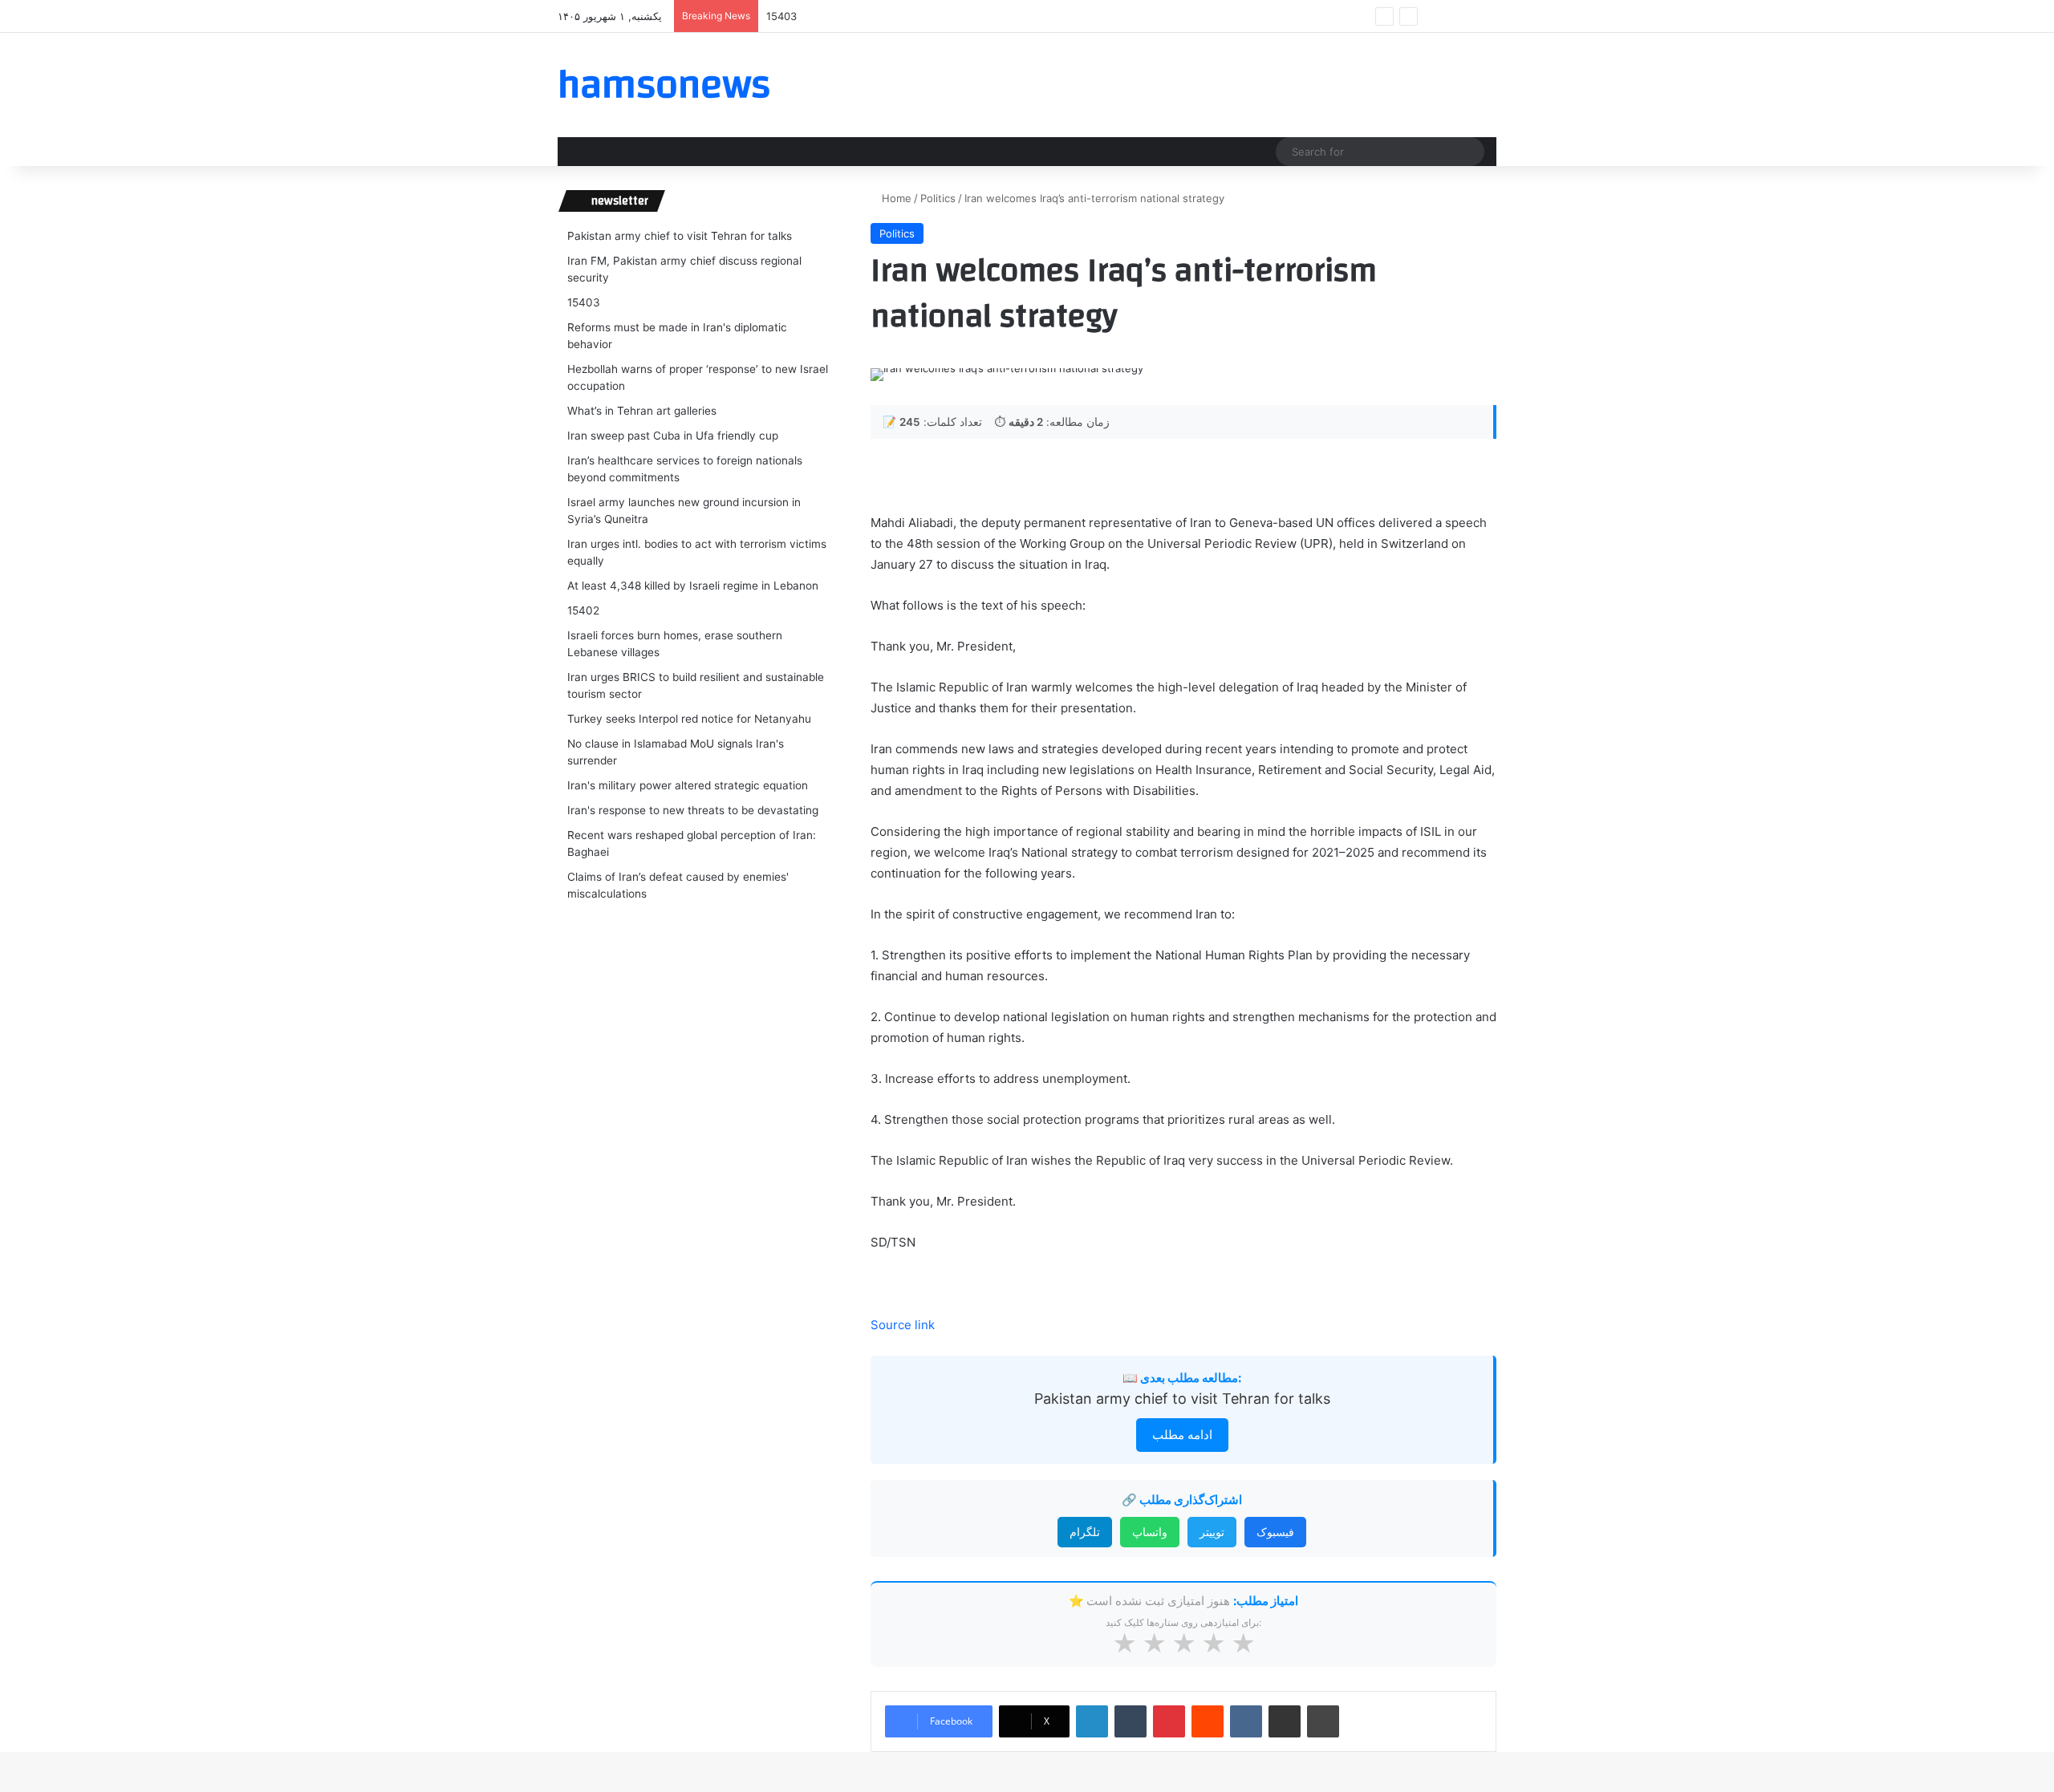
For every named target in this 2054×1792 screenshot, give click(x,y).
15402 (583, 610)
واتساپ (1150, 1532)
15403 (781, 16)
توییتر (1212, 1532)
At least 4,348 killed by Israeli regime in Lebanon (693, 586)
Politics (938, 198)
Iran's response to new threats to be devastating (693, 810)
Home (895, 198)
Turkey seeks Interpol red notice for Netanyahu (689, 719)
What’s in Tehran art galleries (642, 411)
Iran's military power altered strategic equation (688, 785)
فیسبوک (1275, 1532)
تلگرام (1085, 1532)
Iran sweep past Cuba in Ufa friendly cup (673, 436)
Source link (903, 1325)
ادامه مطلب (1182, 1435)
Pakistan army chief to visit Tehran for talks (1182, 1399)
